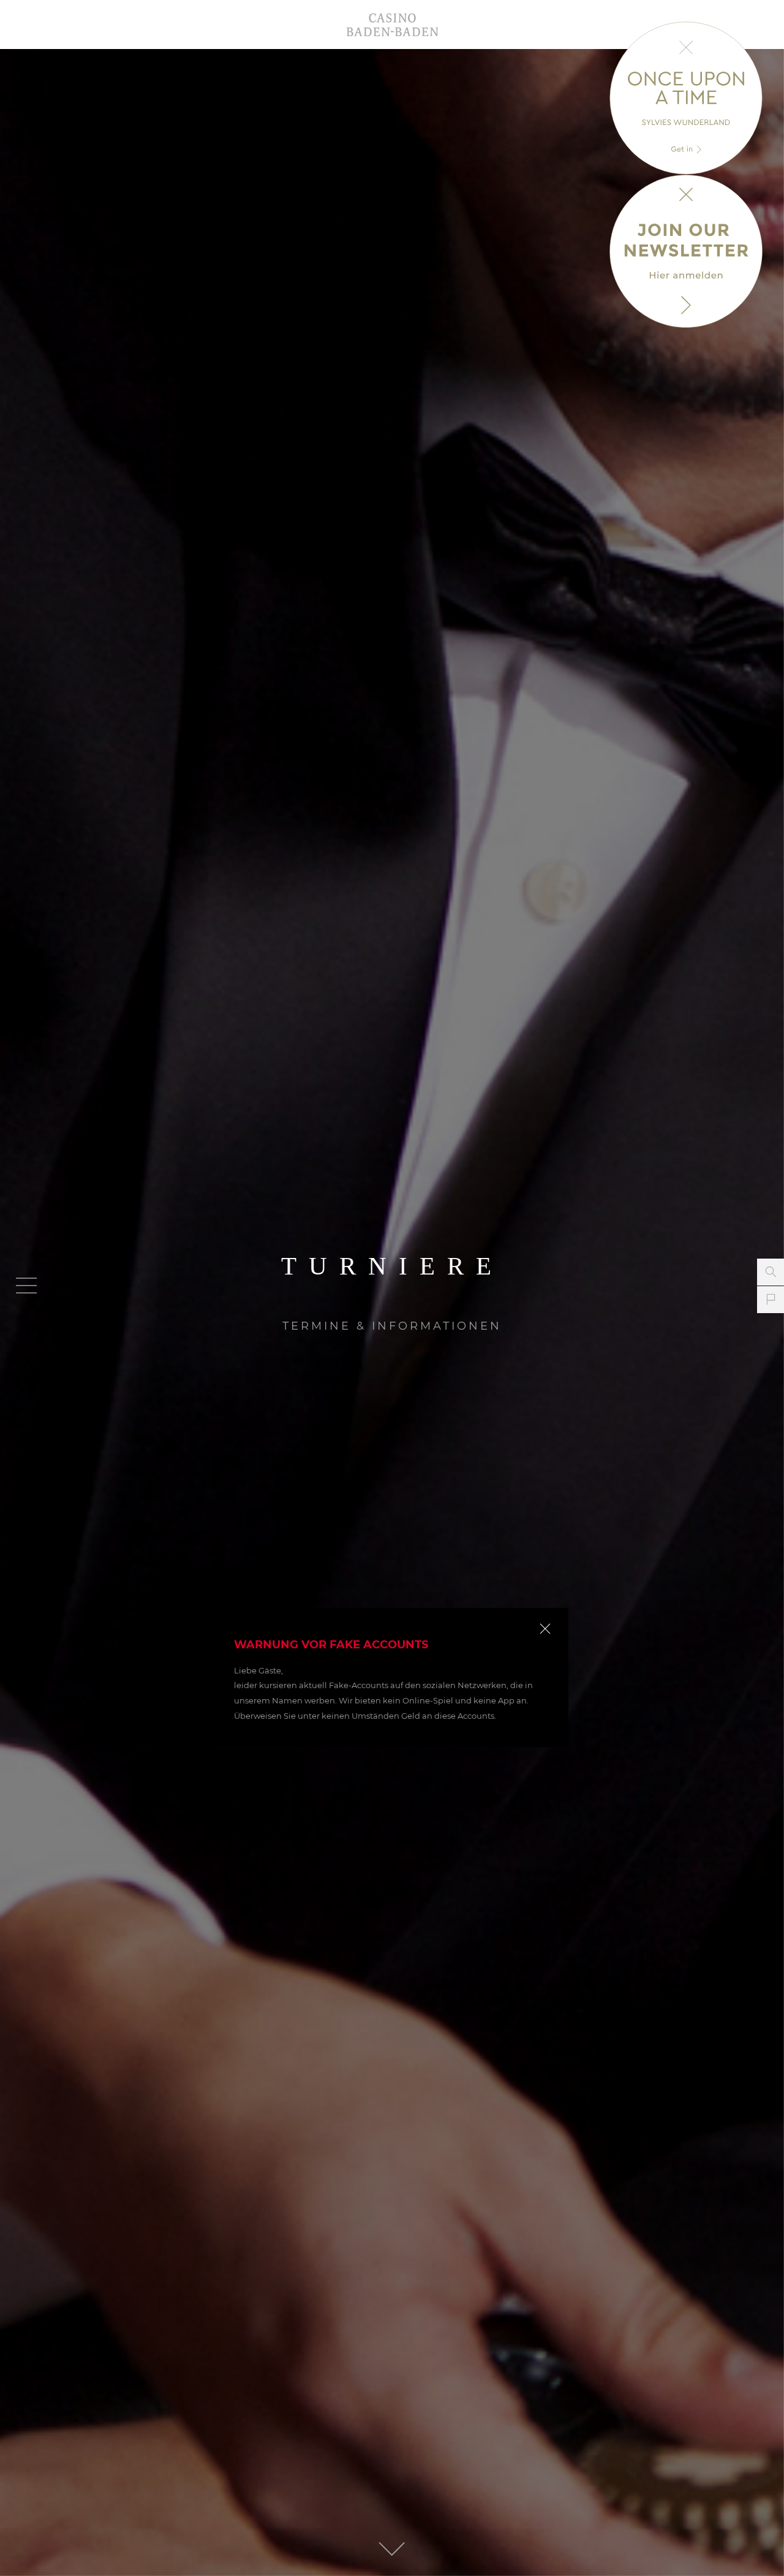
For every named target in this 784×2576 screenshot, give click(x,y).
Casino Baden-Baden (392, 25)
